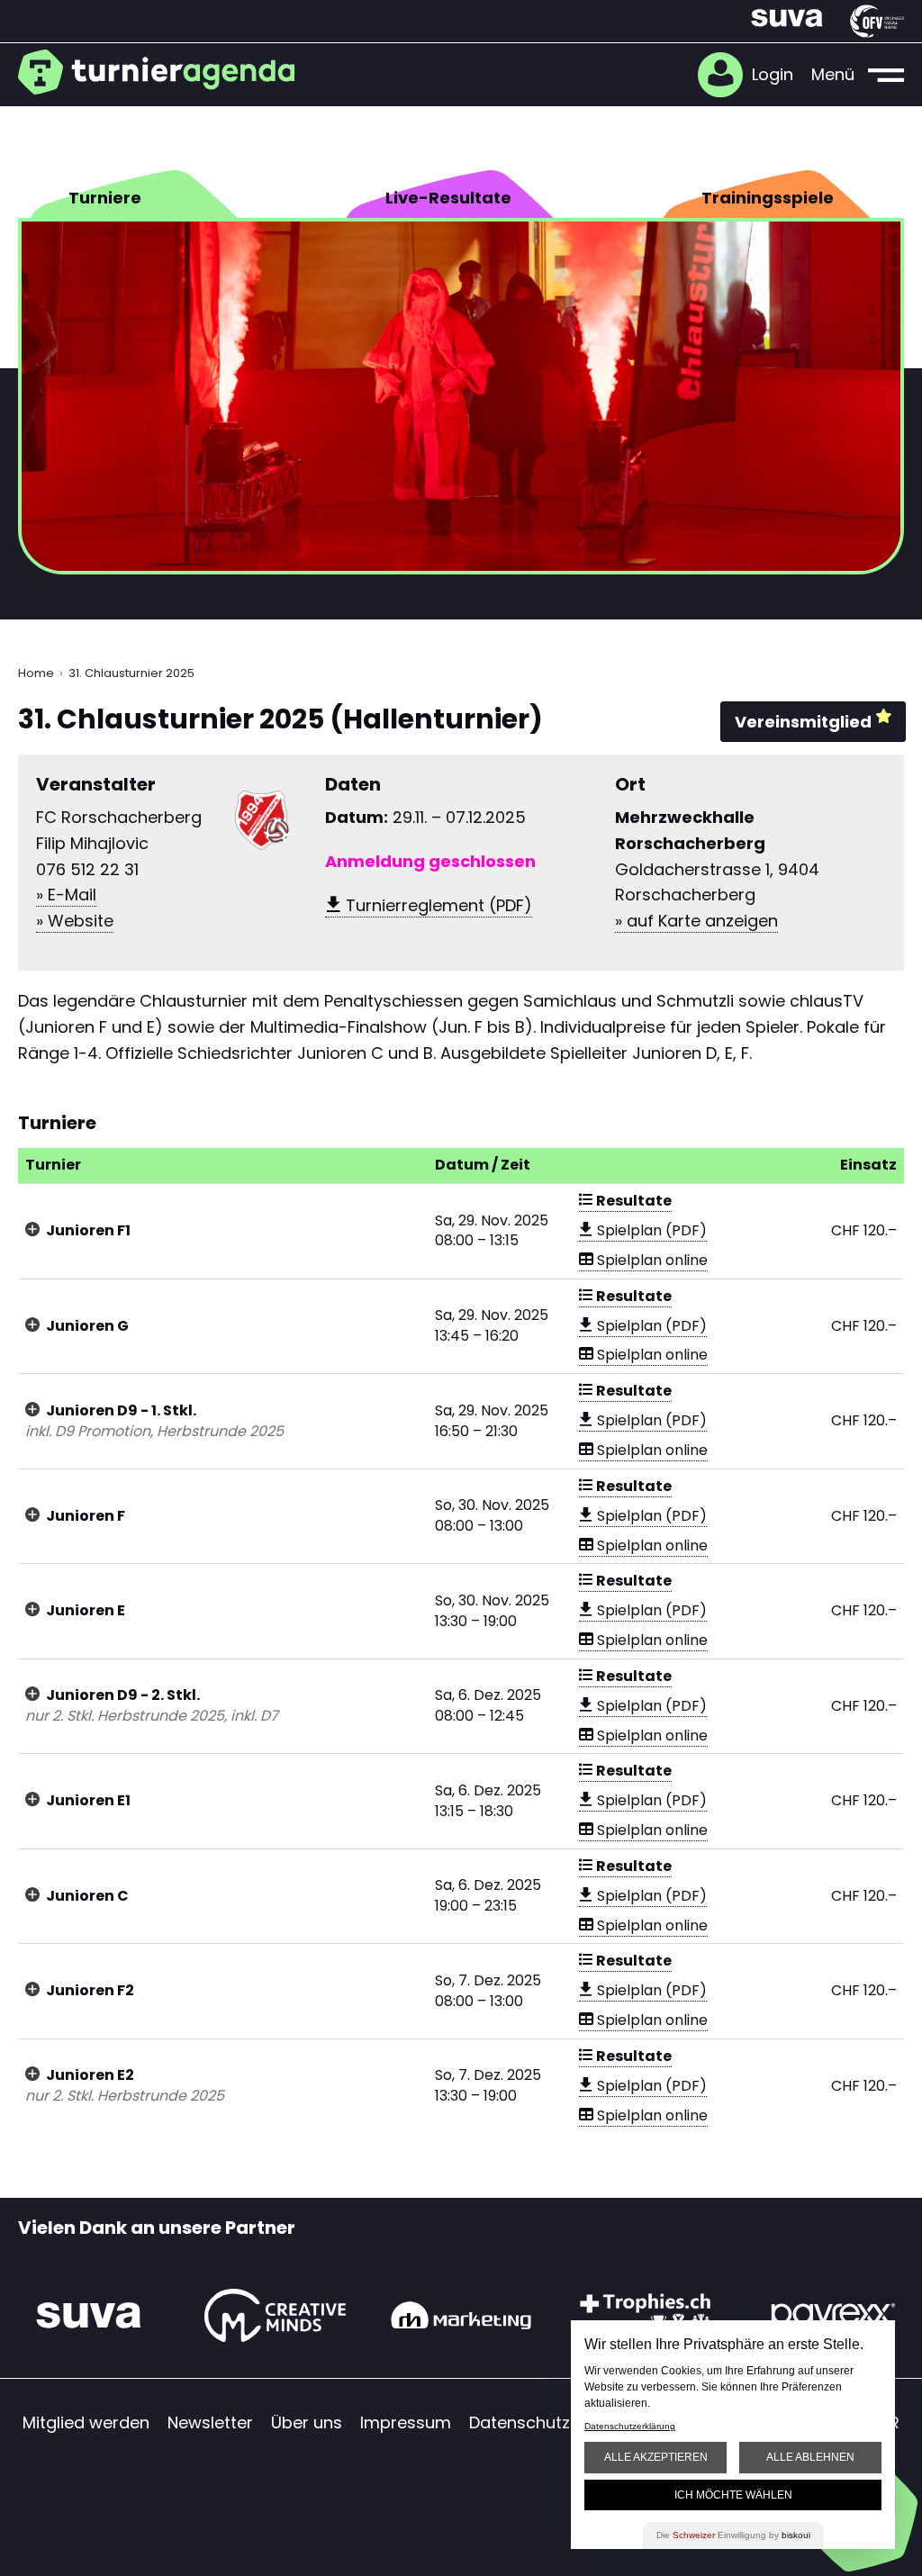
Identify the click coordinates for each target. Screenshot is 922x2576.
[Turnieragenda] (164, 72)
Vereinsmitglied (803, 722)
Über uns (307, 2422)
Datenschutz (520, 2422)
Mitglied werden (86, 2422)
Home (36, 673)
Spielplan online (651, 1260)
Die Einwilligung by (733, 2535)
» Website (75, 921)
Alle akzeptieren (656, 2457)
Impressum (406, 2422)
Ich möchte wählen (733, 2495)
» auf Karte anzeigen (696, 921)
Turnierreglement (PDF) (437, 905)
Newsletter (210, 2422)
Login (773, 74)
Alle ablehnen (810, 2457)
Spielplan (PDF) (650, 1230)
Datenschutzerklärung (630, 2426)
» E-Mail (66, 895)
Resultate (633, 1201)
